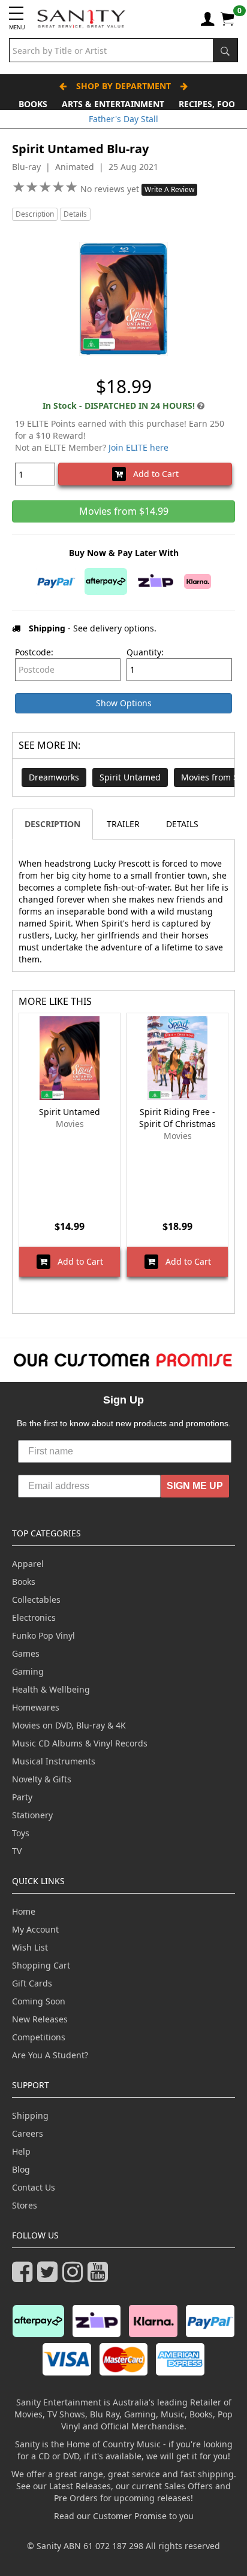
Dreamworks (54, 777)
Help (21, 2151)
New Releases (40, 2019)
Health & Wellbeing (51, 1689)
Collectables (36, 1600)
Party (22, 1797)
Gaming (28, 1671)
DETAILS (182, 824)
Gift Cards (32, 1983)
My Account (35, 1929)
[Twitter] (50, 2277)
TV (17, 1851)
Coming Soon (39, 2001)
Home (24, 1911)
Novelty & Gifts (42, 1779)
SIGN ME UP (195, 1486)
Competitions (39, 2037)
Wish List (30, 1947)
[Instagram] (75, 2277)
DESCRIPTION (52, 824)
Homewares (36, 1707)
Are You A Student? (50, 2055)
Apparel (28, 1564)
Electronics (34, 1617)
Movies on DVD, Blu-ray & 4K (69, 1725)
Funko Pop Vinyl (43, 1635)
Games (26, 1653)
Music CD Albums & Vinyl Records (80, 1743)
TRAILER (123, 824)
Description (35, 214)
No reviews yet (111, 189)
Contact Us (34, 2187)
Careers (28, 2133)
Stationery (32, 1815)
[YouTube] (100, 2277)
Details (75, 214)
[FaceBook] (25, 2277)
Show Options (124, 703)
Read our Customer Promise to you (124, 2516)
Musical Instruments (54, 1761)
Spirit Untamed (130, 777)
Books (33, 104)
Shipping (30, 2115)
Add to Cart (152, 474)
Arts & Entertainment (113, 104)
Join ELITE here (138, 447)
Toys (21, 1833)
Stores (25, 2205)
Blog (21, 2169)
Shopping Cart (41, 1965)
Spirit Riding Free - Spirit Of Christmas (177, 1118)
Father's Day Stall (123, 119)
